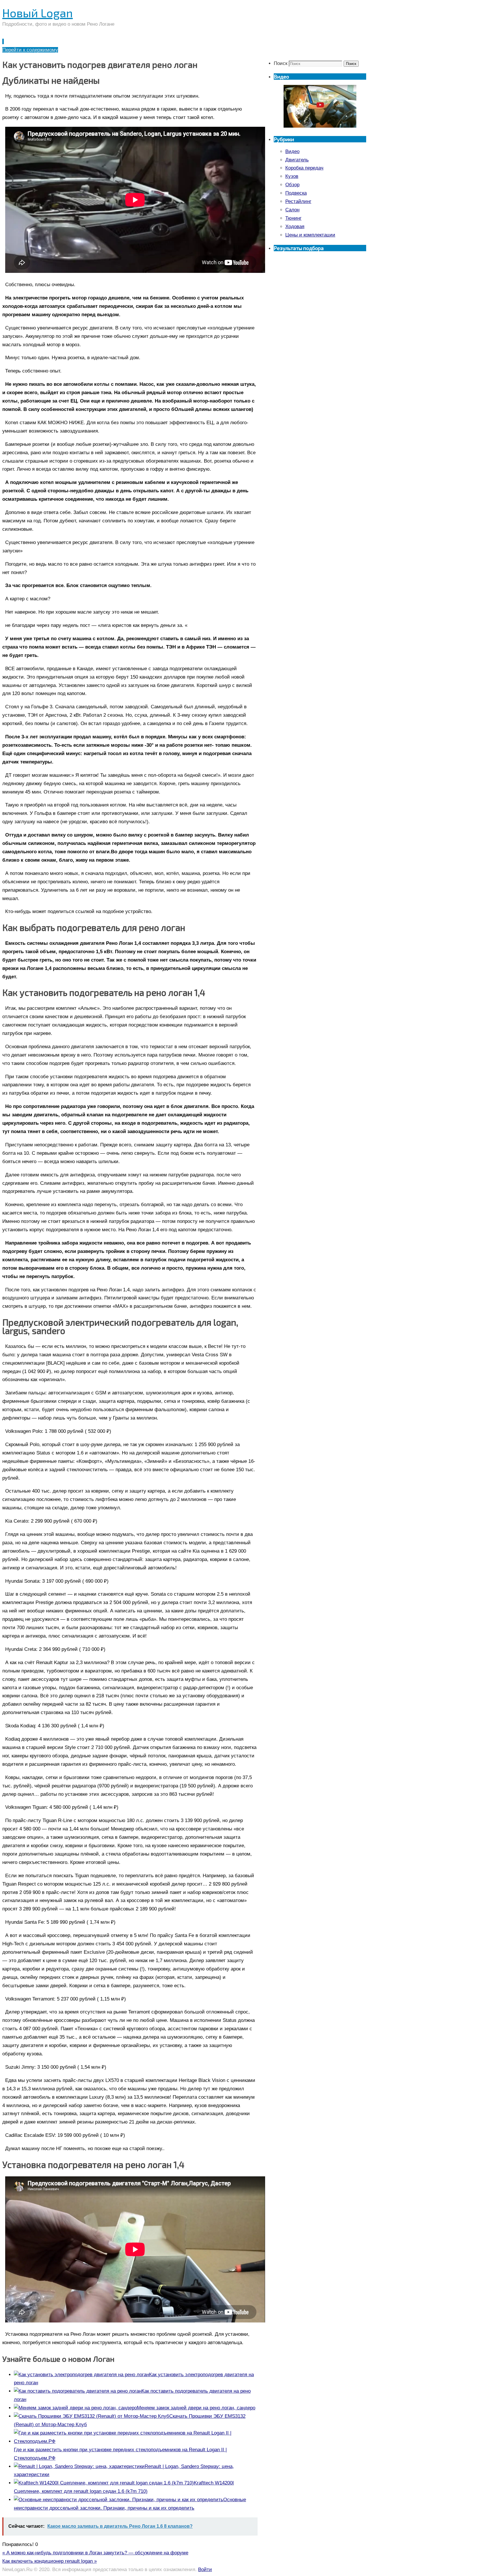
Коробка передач (304, 168)
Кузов (292, 176)
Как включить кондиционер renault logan (50, 2561)
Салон (292, 210)
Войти (205, 2570)
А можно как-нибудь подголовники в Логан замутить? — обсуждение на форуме (95, 2553)
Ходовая (295, 227)
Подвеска (296, 193)
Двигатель (297, 160)
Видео (292, 151)
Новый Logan (38, 13)
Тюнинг (293, 218)
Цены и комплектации (310, 235)
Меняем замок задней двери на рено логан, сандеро (196, 2408)
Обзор (292, 185)
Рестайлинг (298, 201)
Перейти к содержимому (30, 50)
